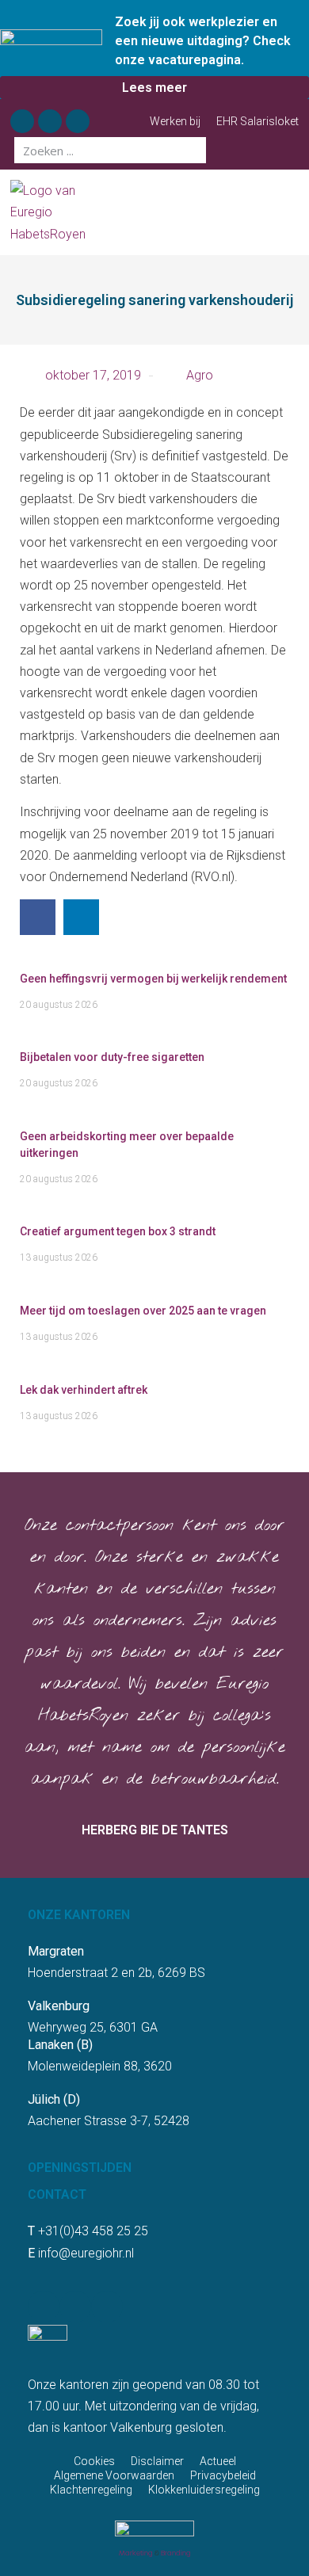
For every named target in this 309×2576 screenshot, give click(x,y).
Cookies (94, 2461)
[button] (292, 213)
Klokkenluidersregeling (204, 2490)
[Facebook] (22, 121)
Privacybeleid (223, 2475)
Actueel (218, 2461)
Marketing (136, 2553)
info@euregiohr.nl (86, 2253)
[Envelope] (78, 121)
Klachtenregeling (91, 2490)
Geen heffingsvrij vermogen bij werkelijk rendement (153, 979)
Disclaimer (157, 2461)
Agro (200, 375)
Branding (176, 2553)
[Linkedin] (50, 121)
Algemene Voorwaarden (114, 2475)
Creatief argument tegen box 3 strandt (118, 1231)
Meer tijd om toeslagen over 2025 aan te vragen (143, 1311)
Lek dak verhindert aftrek (84, 1390)
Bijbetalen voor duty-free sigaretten (112, 1057)
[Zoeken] (193, 150)
